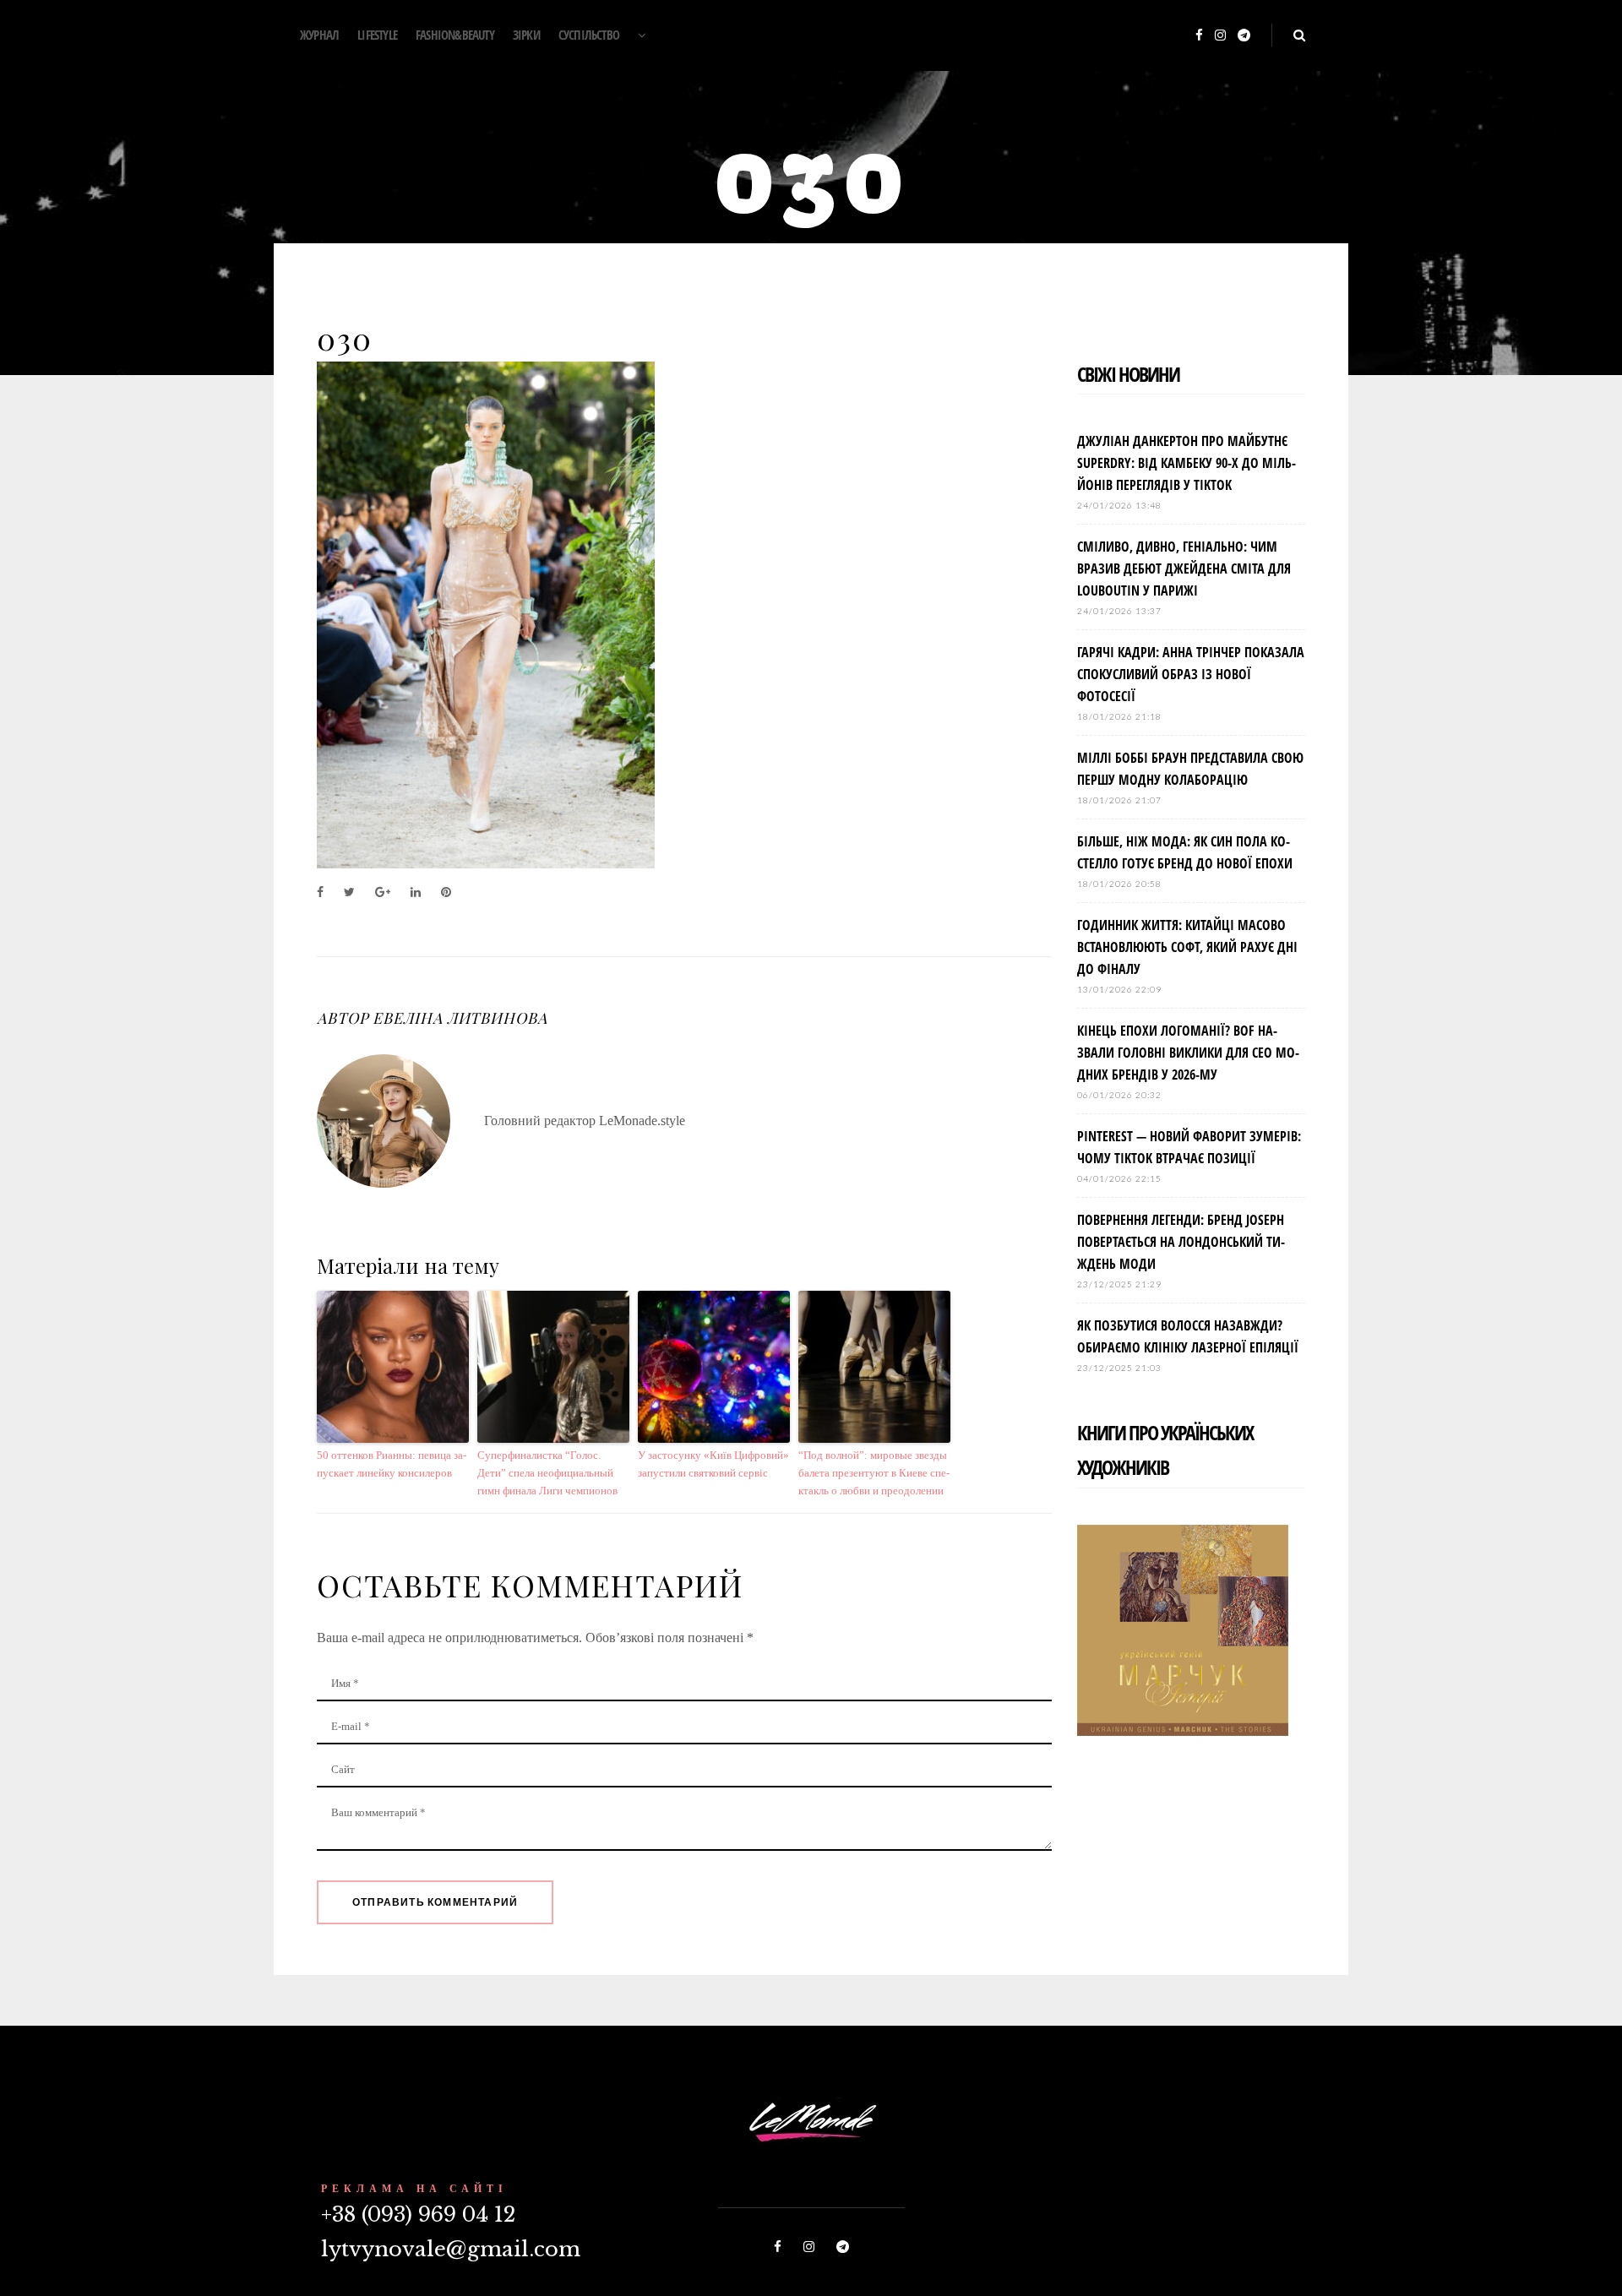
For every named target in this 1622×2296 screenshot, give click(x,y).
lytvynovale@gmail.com (451, 2249)
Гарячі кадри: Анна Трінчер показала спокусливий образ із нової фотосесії (1191, 674)
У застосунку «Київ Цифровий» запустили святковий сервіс (713, 1464)
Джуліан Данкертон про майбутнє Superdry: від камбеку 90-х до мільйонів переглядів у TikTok (1187, 463)
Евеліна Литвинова (460, 1018)
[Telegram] (1244, 36)
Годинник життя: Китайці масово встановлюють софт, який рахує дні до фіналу (1187, 947)
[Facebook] (1199, 36)
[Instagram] (1220, 36)
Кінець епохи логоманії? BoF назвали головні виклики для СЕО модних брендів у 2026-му (1188, 1053)
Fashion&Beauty (455, 35)
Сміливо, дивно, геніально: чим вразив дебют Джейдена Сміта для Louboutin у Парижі (1184, 569)
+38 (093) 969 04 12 (418, 2214)
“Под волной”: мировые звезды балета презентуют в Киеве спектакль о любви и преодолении (874, 1473)
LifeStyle (377, 35)
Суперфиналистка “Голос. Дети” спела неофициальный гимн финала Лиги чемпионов (547, 1473)
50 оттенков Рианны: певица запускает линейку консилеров (392, 1464)
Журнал (319, 35)
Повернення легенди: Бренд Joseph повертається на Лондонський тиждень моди (1181, 1242)
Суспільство (589, 35)
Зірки (526, 35)
